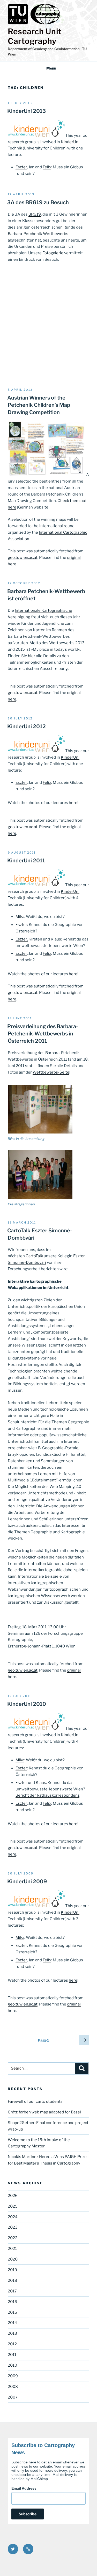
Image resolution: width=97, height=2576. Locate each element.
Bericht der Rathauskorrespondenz (47, 1795)
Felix (47, 167)
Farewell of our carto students (35, 2101)
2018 (12, 2280)
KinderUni (70, 142)
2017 (12, 2291)
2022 (13, 2238)
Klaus (41, 1783)
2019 (12, 2270)
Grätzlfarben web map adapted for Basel (44, 2112)
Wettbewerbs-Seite (51, 1072)
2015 (12, 2312)
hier (32, 656)
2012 (12, 2344)
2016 (12, 2302)
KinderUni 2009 (27, 1881)
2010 (12, 2365)
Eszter (21, 167)
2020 (13, 2259)
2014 (12, 2323)
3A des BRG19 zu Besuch (38, 202)
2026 (13, 2196)
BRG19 (35, 214)
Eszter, (22, 939)
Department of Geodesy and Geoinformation (44, 49)
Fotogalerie (53, 253)
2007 (13, 2397)
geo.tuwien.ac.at (23, 558)
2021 (12, 2249)
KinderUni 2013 (27, 111)
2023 (13, 2227)
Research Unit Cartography (35, 36)
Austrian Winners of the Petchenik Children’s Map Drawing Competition (39, 405)
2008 (13, 2387)
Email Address (24, 2488)
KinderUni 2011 (26, 861)
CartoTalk (34, 1256)
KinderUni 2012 (27, 726)
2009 (13, 2376)
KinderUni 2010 (27, 1704)
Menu (51, 68)
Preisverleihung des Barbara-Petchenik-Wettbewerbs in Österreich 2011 (43, 1034)
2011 (12, 2355)
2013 (12, 2333)
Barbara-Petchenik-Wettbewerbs (38, 234)
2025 (13, 2206)
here (73, 803)
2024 (13, 2217)
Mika (20, 917)
